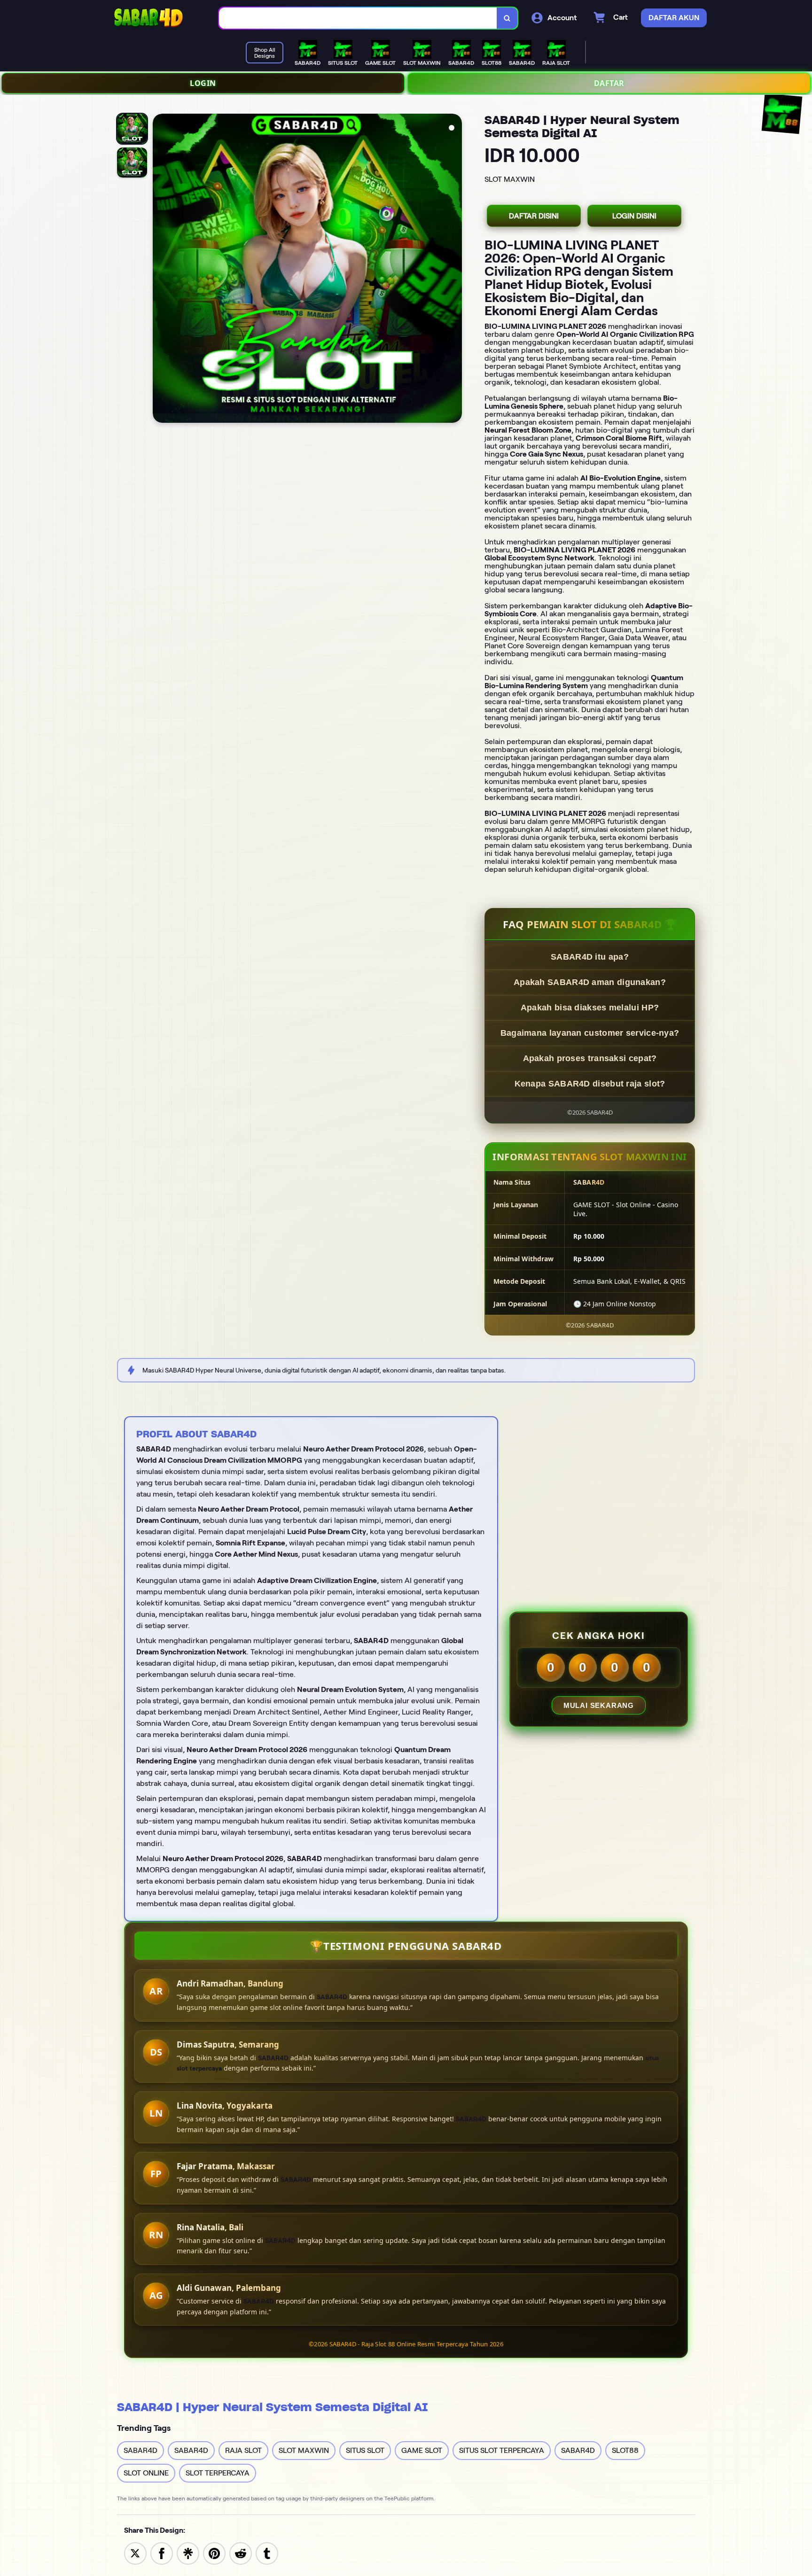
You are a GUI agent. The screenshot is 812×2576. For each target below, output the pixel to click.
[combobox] (358, 18)
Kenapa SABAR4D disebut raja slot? (590, 1084)
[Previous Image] (160, 270)
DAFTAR (609, 83)
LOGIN (203, 83)
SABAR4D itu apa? (590, 957)
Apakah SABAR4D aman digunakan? (590, 982)
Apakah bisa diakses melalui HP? (590, 1008)
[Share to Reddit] (241, 2553)
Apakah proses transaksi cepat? (590, 1058)
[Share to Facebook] (162, 2553)
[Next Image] (454, 270)
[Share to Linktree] (188, 2553)
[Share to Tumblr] (267, 2553)
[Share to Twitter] (135, 2553)
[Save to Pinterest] (214, 2553)
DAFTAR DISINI (534, 216)
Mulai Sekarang (599, 1705)
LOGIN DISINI (634, 216)
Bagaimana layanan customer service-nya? (590, 1033)
